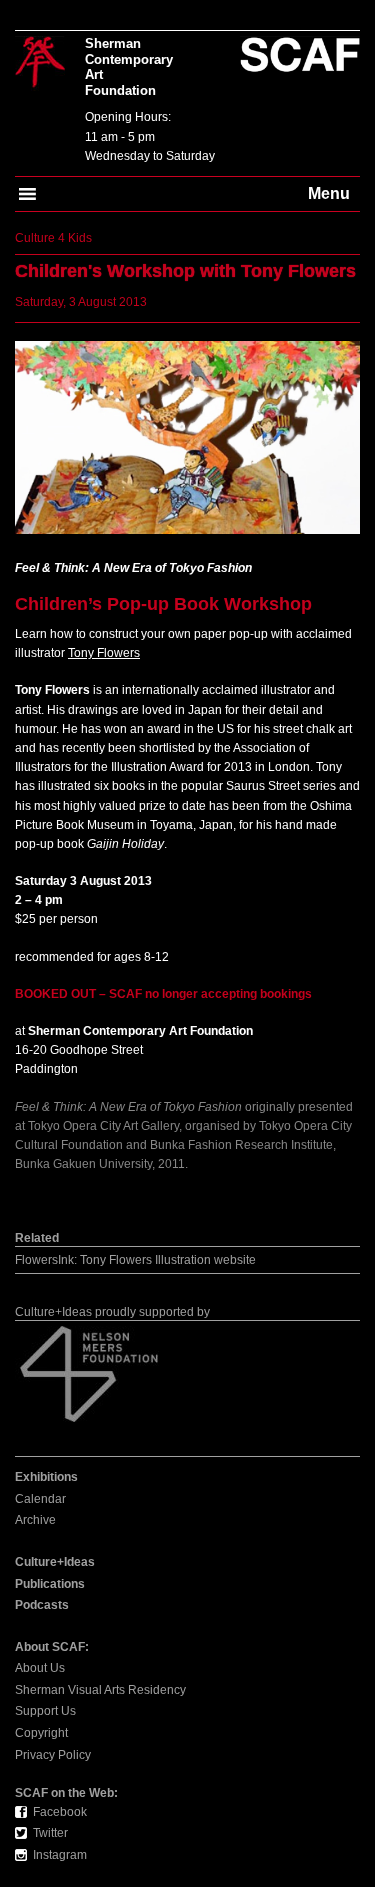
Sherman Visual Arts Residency (100, 1690)
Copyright (41, 1733)
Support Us (45, 1711)
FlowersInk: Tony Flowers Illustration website (135, 1260)
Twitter (50, 1833)
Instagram (60, 1855)
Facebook (60, 1812)
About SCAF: (52, 1647)
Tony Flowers (104, 653)
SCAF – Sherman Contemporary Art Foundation (40, 63)
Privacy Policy (53, 1755)
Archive (35, 1520)
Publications (50, 1584)
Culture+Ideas (55, 1562)
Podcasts (42, 1605)
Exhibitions (46, 1477)
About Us (40, 1668)
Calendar (40, 1499)
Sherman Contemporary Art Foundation (129, 67)
